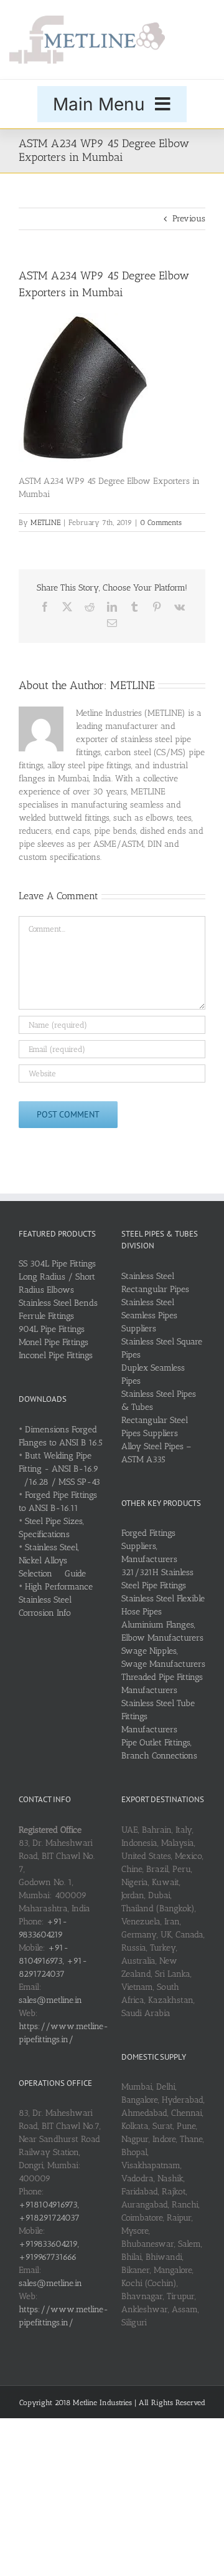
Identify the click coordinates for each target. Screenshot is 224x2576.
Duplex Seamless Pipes (153, 1374)
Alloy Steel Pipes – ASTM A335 (156, 1453)
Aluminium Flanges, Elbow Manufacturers (162, 1631)
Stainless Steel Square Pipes (162, 1348)
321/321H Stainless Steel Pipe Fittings (157, 1579)
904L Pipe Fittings (52, 1329)
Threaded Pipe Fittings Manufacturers (162, 1684)
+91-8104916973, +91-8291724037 (53, 1961)
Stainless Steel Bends (58, 1303)
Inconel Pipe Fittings (56, 1355)
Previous (189, 219)
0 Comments (161, 523)
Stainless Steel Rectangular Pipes (155, 1283)
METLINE (45, 523)
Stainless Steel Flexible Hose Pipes (163, 1605)
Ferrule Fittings (46, 1316)
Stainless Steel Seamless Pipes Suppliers (149, 1315)
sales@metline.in (50, 2000)
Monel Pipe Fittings (54, 1342)
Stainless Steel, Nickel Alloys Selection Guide (52, 1561)
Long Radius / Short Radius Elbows (57, 1283)
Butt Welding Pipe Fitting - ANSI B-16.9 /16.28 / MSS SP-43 (59, 1469)
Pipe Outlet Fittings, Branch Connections (159, 1749)
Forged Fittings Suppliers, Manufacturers (149, 1546)
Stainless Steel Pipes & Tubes (159, 1401)
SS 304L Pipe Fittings (57, 1264)
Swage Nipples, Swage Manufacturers (163, 1657)
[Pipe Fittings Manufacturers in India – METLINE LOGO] (87, 20)
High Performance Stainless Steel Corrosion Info (56, 1600)
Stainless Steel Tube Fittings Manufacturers (158, 1716)
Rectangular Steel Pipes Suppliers (155, 1427)
